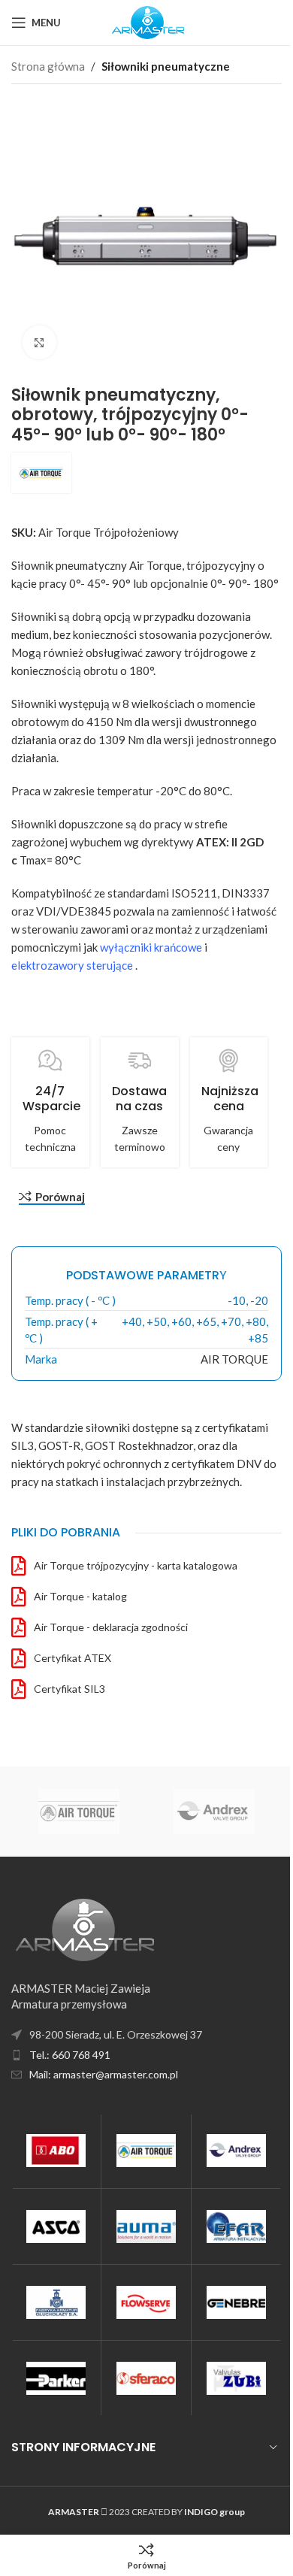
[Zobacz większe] (39, 342)
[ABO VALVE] (56, 2151)
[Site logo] (147, 21)
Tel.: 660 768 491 (70, 2055)
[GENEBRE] (236, 2302)
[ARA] (119, 1812)
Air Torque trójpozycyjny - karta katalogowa (136, 1565)
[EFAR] (236, 2226)
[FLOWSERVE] (146, 2302)
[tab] (146, 1276)
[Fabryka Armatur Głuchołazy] (56, 2302)
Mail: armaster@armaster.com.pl (104, 2074)
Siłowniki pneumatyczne (166, 66)
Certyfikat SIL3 (69, 1689)
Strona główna (48, 66)
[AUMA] (146, 2226)
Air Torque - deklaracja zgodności (111, 1627)
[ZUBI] (236, 2378)
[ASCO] (56, 2226)
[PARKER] (56, 2378)
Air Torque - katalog (80, 1596)
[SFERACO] (146, 2378)
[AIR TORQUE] (146, 2151)
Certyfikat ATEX (72, 1658)
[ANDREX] (236, 2151)
